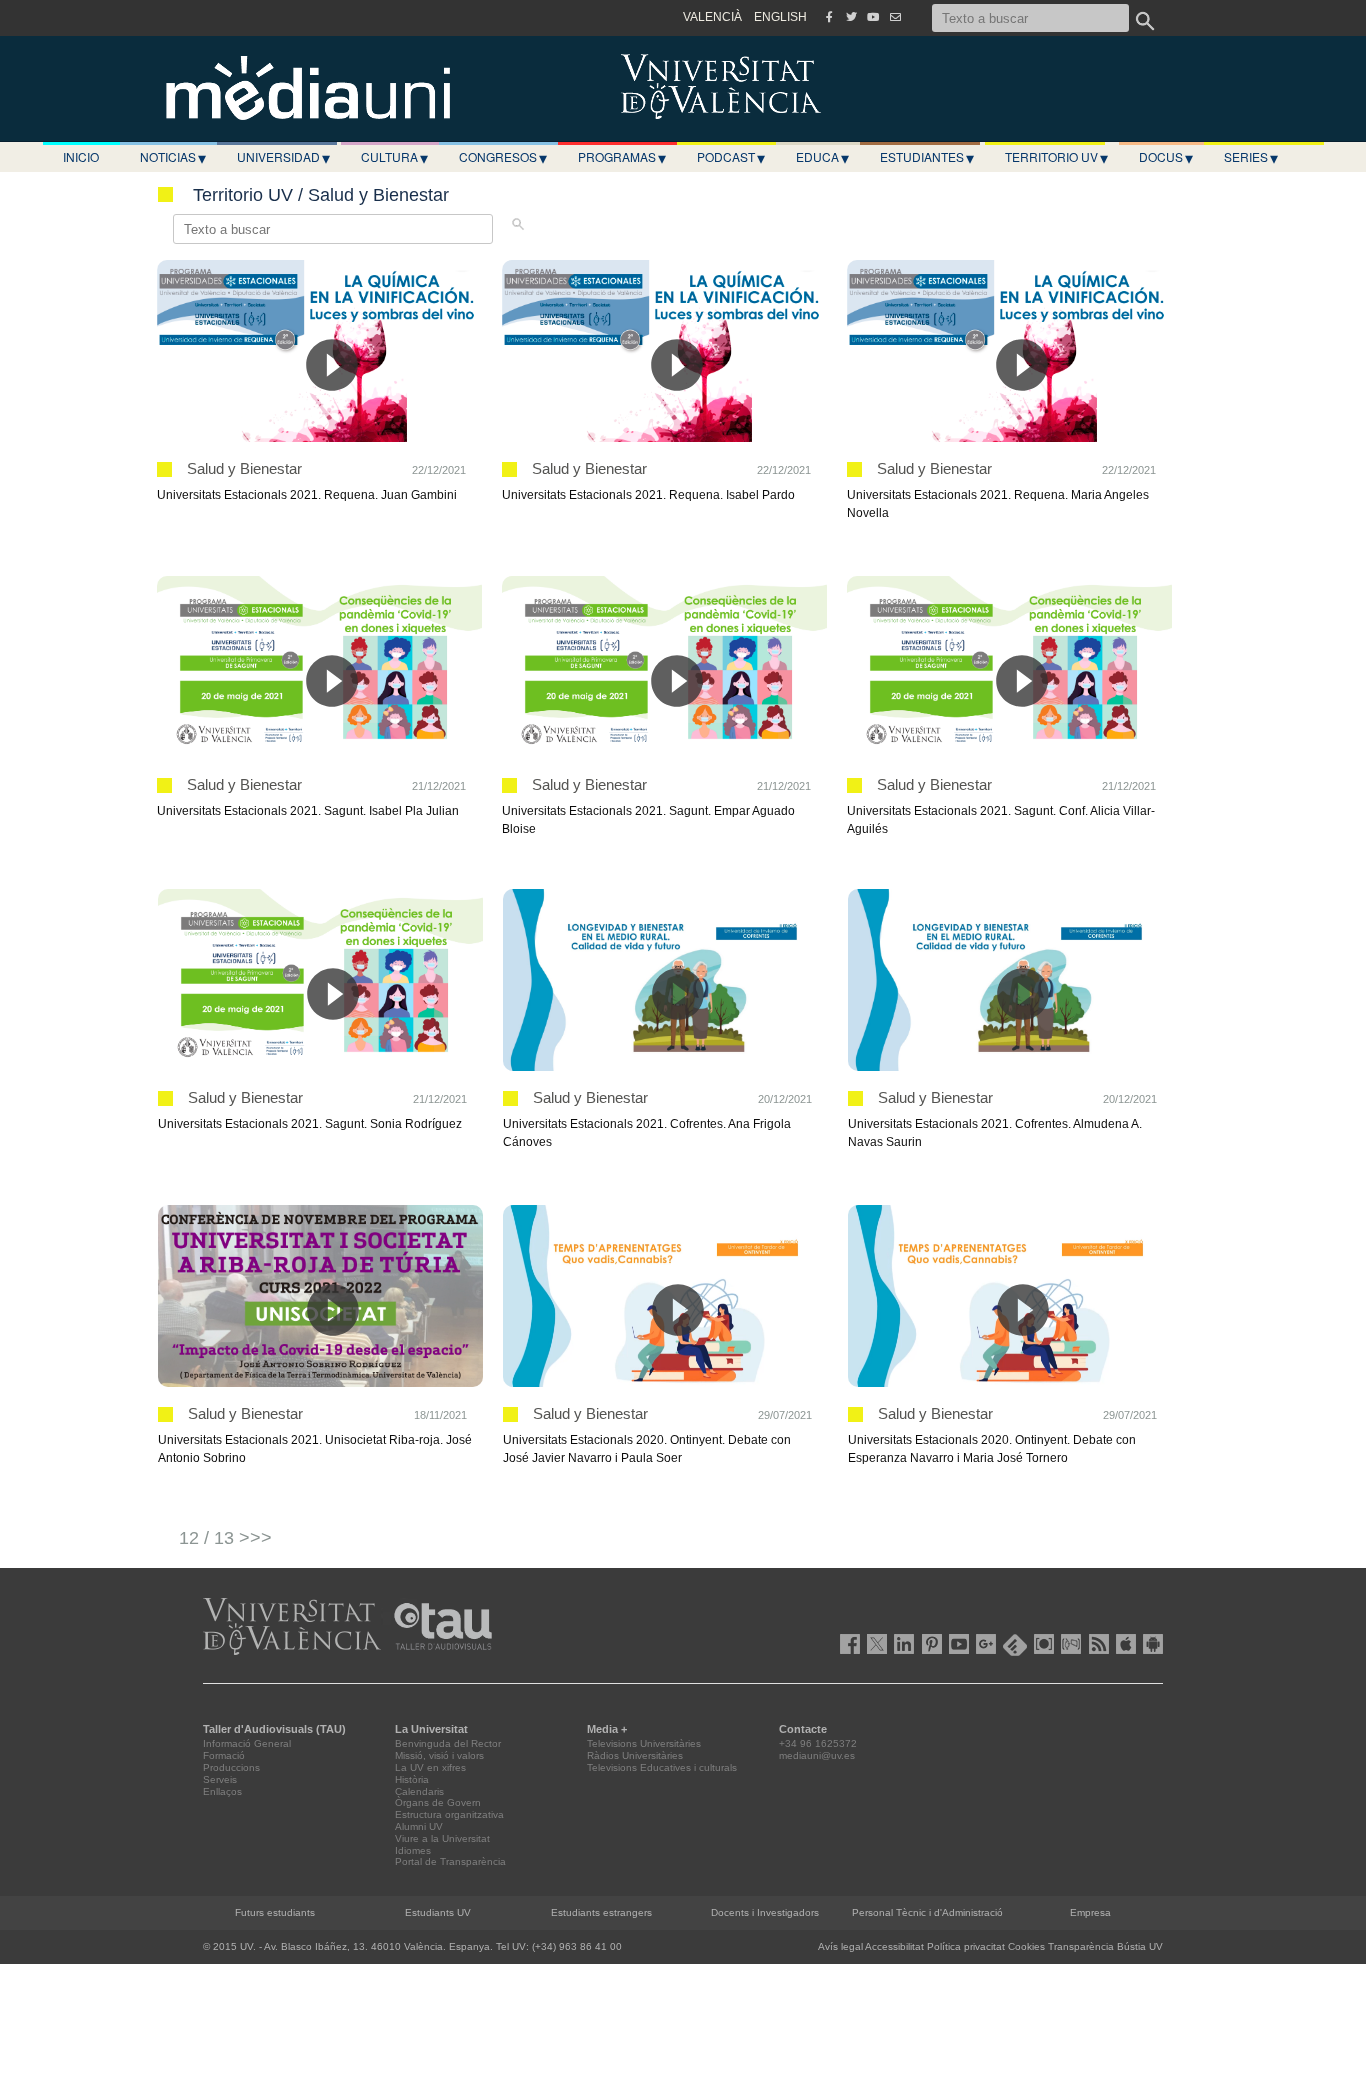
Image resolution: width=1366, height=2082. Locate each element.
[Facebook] (829, 17)
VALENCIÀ (712, 17)
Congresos (503, 157)
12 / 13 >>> (225, 1538)
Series (1251, 157)
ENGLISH (780, 17)
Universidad (283, 157)
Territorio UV (1056, 157)
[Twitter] (851, 17)
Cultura (394, 157)
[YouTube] (873, 17)
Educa (822, 157)
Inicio (81, 156)
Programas (622, 157)
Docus (1166, 157)
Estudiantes (927, 157)
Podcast (731, 157)
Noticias (173, 157)
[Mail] (895, 17)
